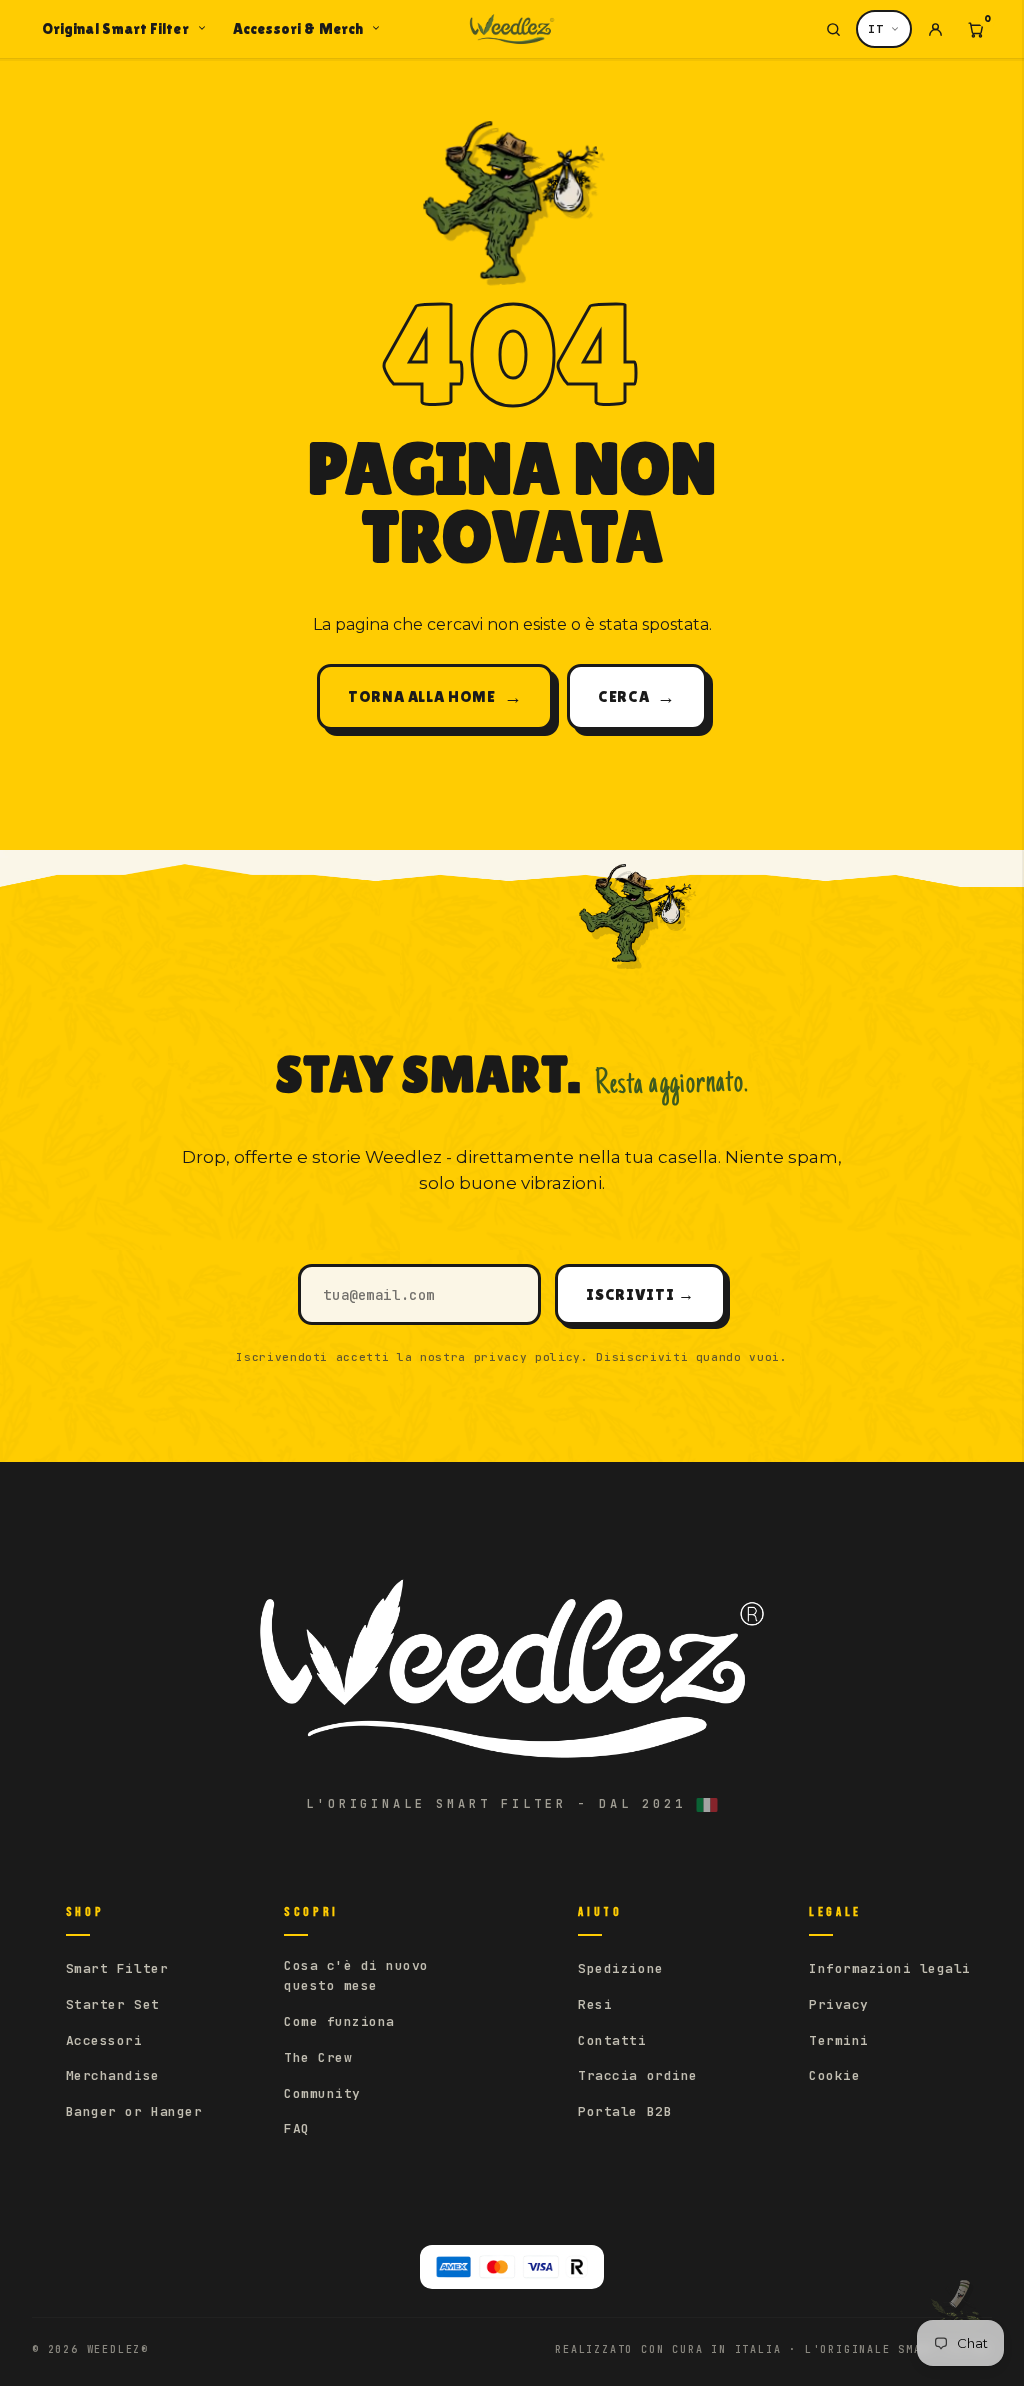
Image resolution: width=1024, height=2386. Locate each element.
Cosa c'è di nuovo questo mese (356, 1975)
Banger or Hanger (134, 2111)
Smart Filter (117, 1968)
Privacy (839, 2004)
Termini (839, 2040)
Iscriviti (640, 1294)
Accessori (104, 2040)
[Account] (935, 29)
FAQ (297, 2128)
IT (876, 29)
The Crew (318, 2057)
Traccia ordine (637, 2075)
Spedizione (620, 1968)
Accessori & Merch (298, 28)
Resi (595, 2004)
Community (322, 2093)
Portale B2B (625, 2111)
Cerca (637, 696)
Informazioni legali (890, 1968)
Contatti (612, 2040)
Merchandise (113, 2075)
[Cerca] (833, 29)
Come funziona (339, 2021)
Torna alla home (435, 696)
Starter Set (113, 2004)
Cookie (834, 2075)
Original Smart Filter (115, 28)
